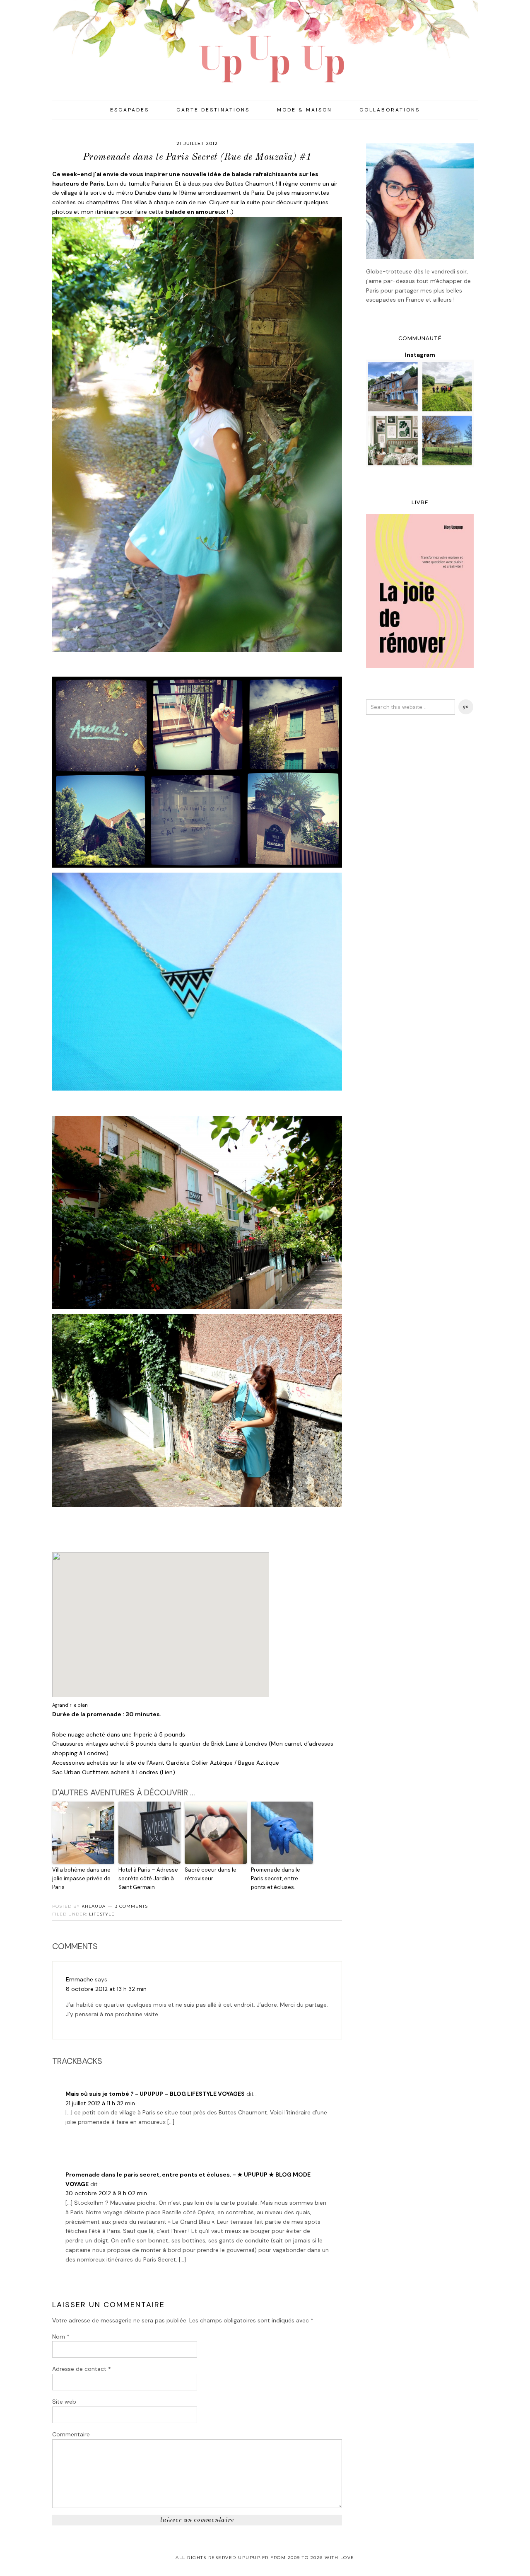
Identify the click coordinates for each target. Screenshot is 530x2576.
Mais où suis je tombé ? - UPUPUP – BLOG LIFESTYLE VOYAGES (155, 2094)
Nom (61, 2337)
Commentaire (71, 2434)
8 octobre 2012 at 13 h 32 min (106, 1989)
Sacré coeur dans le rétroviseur (211, 1874)
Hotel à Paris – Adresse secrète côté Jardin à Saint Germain (148, 1878)
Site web (64, 2402)
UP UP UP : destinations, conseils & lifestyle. (265, 41)
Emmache (79, 1979)
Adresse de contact (82, 2369)
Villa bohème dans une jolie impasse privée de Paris (81, 1878)
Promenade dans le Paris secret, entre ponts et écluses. (276, 1878)
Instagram (420, 355)
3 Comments (131, 1906)
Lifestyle (102, 1914)
